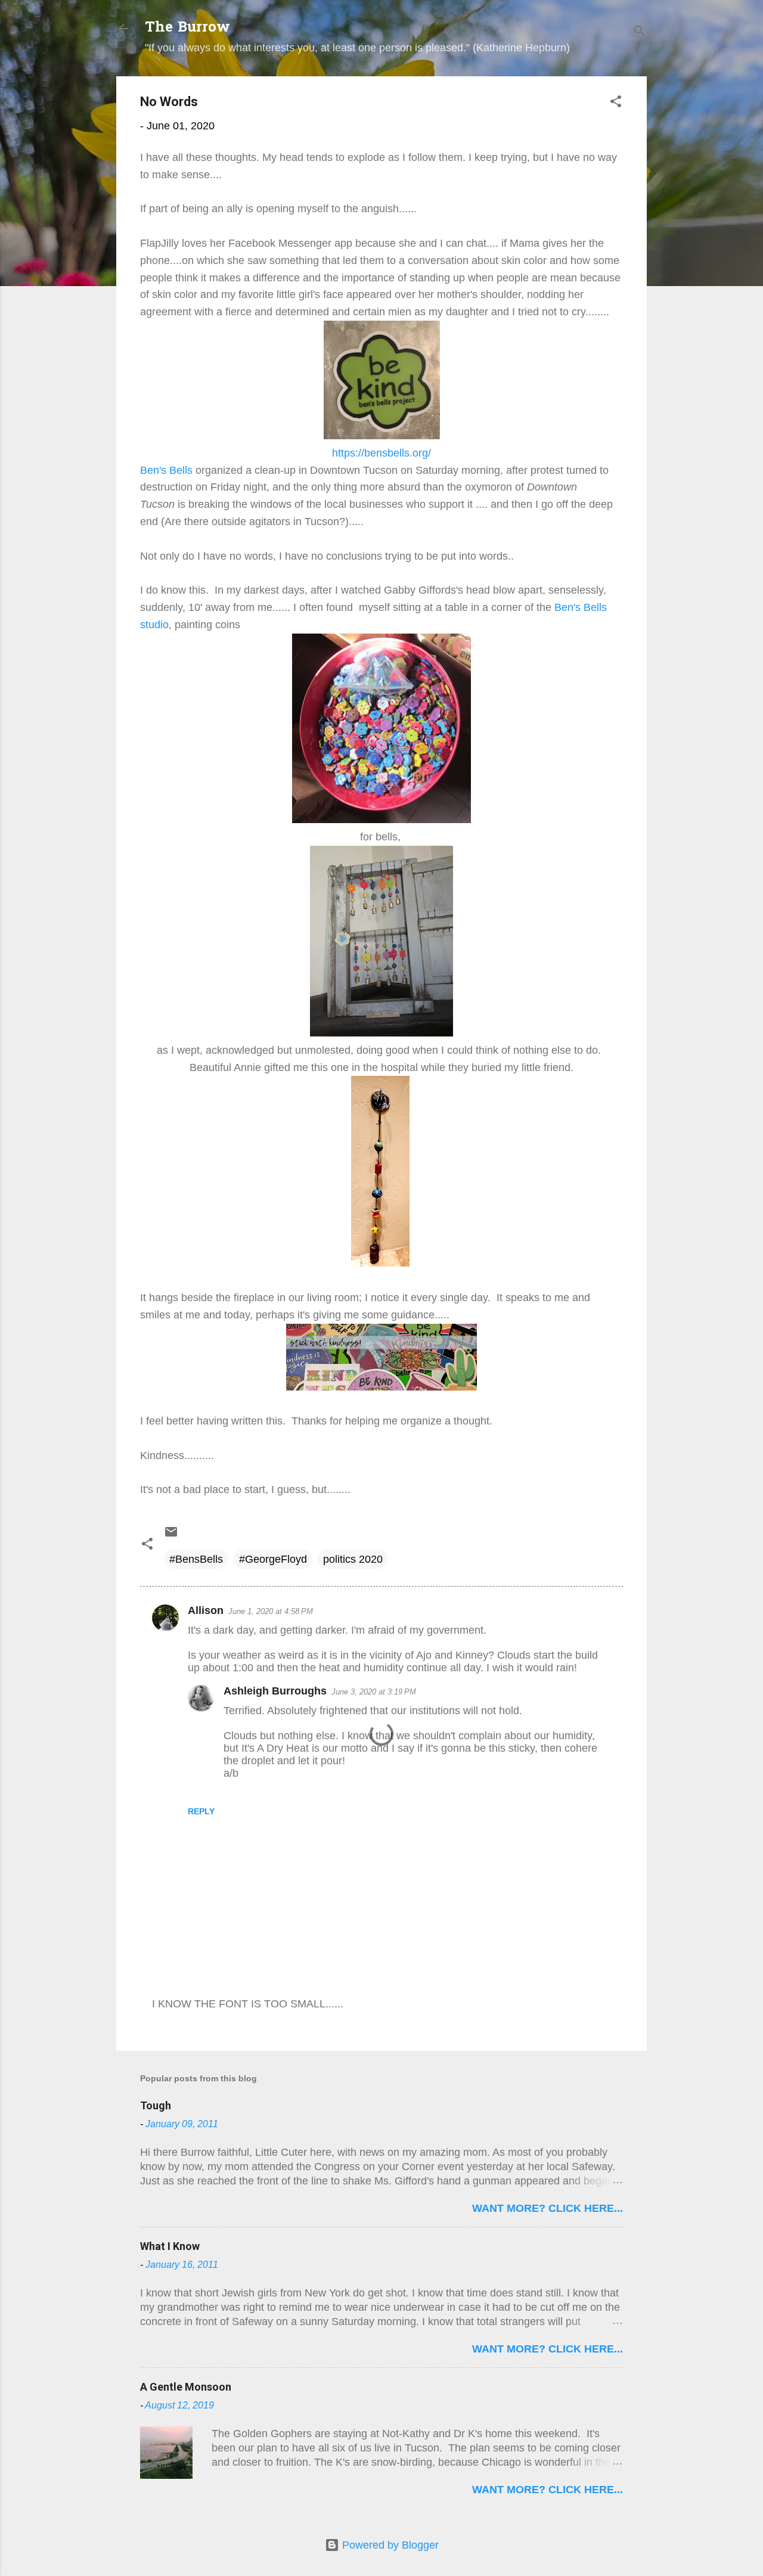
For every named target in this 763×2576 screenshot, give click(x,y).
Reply (201, 1811)
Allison (206, 1610)
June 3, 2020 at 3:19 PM (374, 1692)
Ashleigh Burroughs (275, 1691)
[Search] (640, 32)
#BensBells (196, 1559)
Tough (156, 2105)
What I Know (170, 2246)
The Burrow (187, 28)
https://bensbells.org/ (381, 453)
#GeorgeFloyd (273, 1559)
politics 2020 (353, 1559)
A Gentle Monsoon (186, 2387)
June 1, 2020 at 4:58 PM (271, 1611)
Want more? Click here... (548, 2208)
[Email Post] (171, 1535)
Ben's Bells (166, 470)
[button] (616, 103)
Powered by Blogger (389, 2545)
